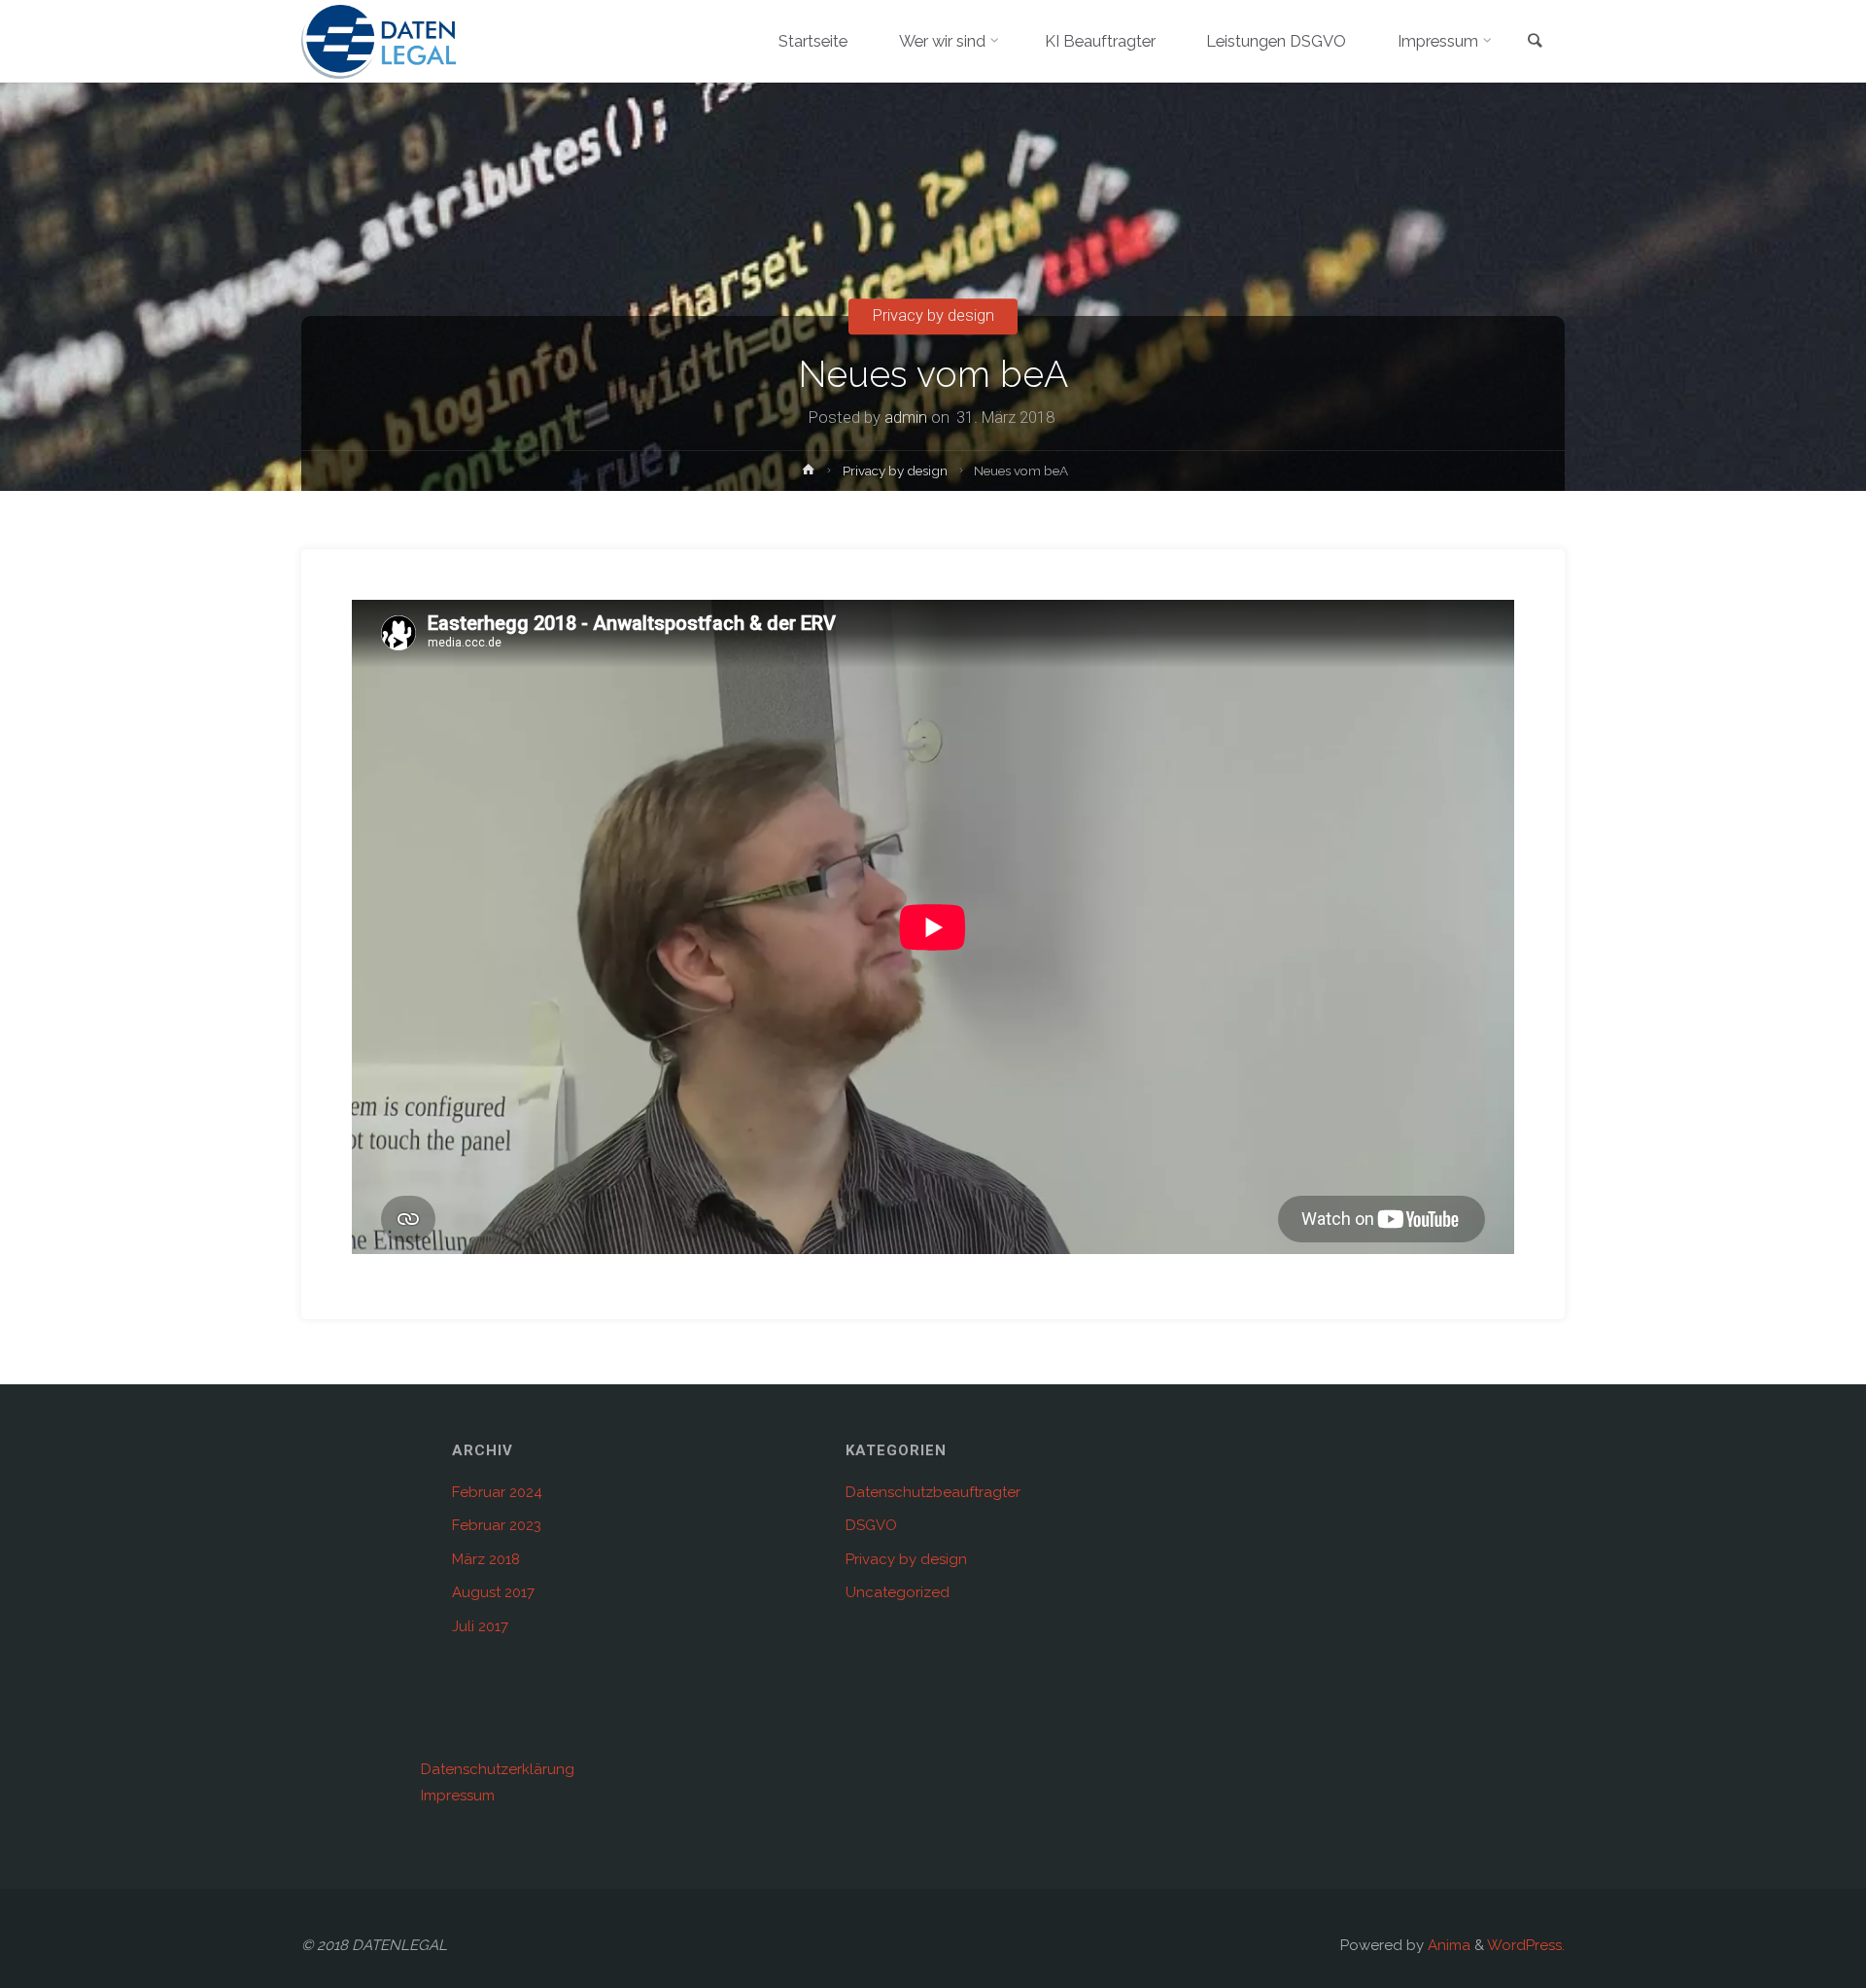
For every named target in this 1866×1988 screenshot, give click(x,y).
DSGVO (871, 1525)
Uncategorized (898, 1592)
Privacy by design (933, 315)
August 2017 (493, 1592)
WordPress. (1526, 1945)
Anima (1447, 1945)
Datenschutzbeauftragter (933, 1492)
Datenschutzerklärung (498, 1769)
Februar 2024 (497, 1492)
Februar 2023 (497, 1525)
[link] (1535, 42)
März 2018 (486, 1559)
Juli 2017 (480, 1626)
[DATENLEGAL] (379, 41)
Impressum (458, 1796)
